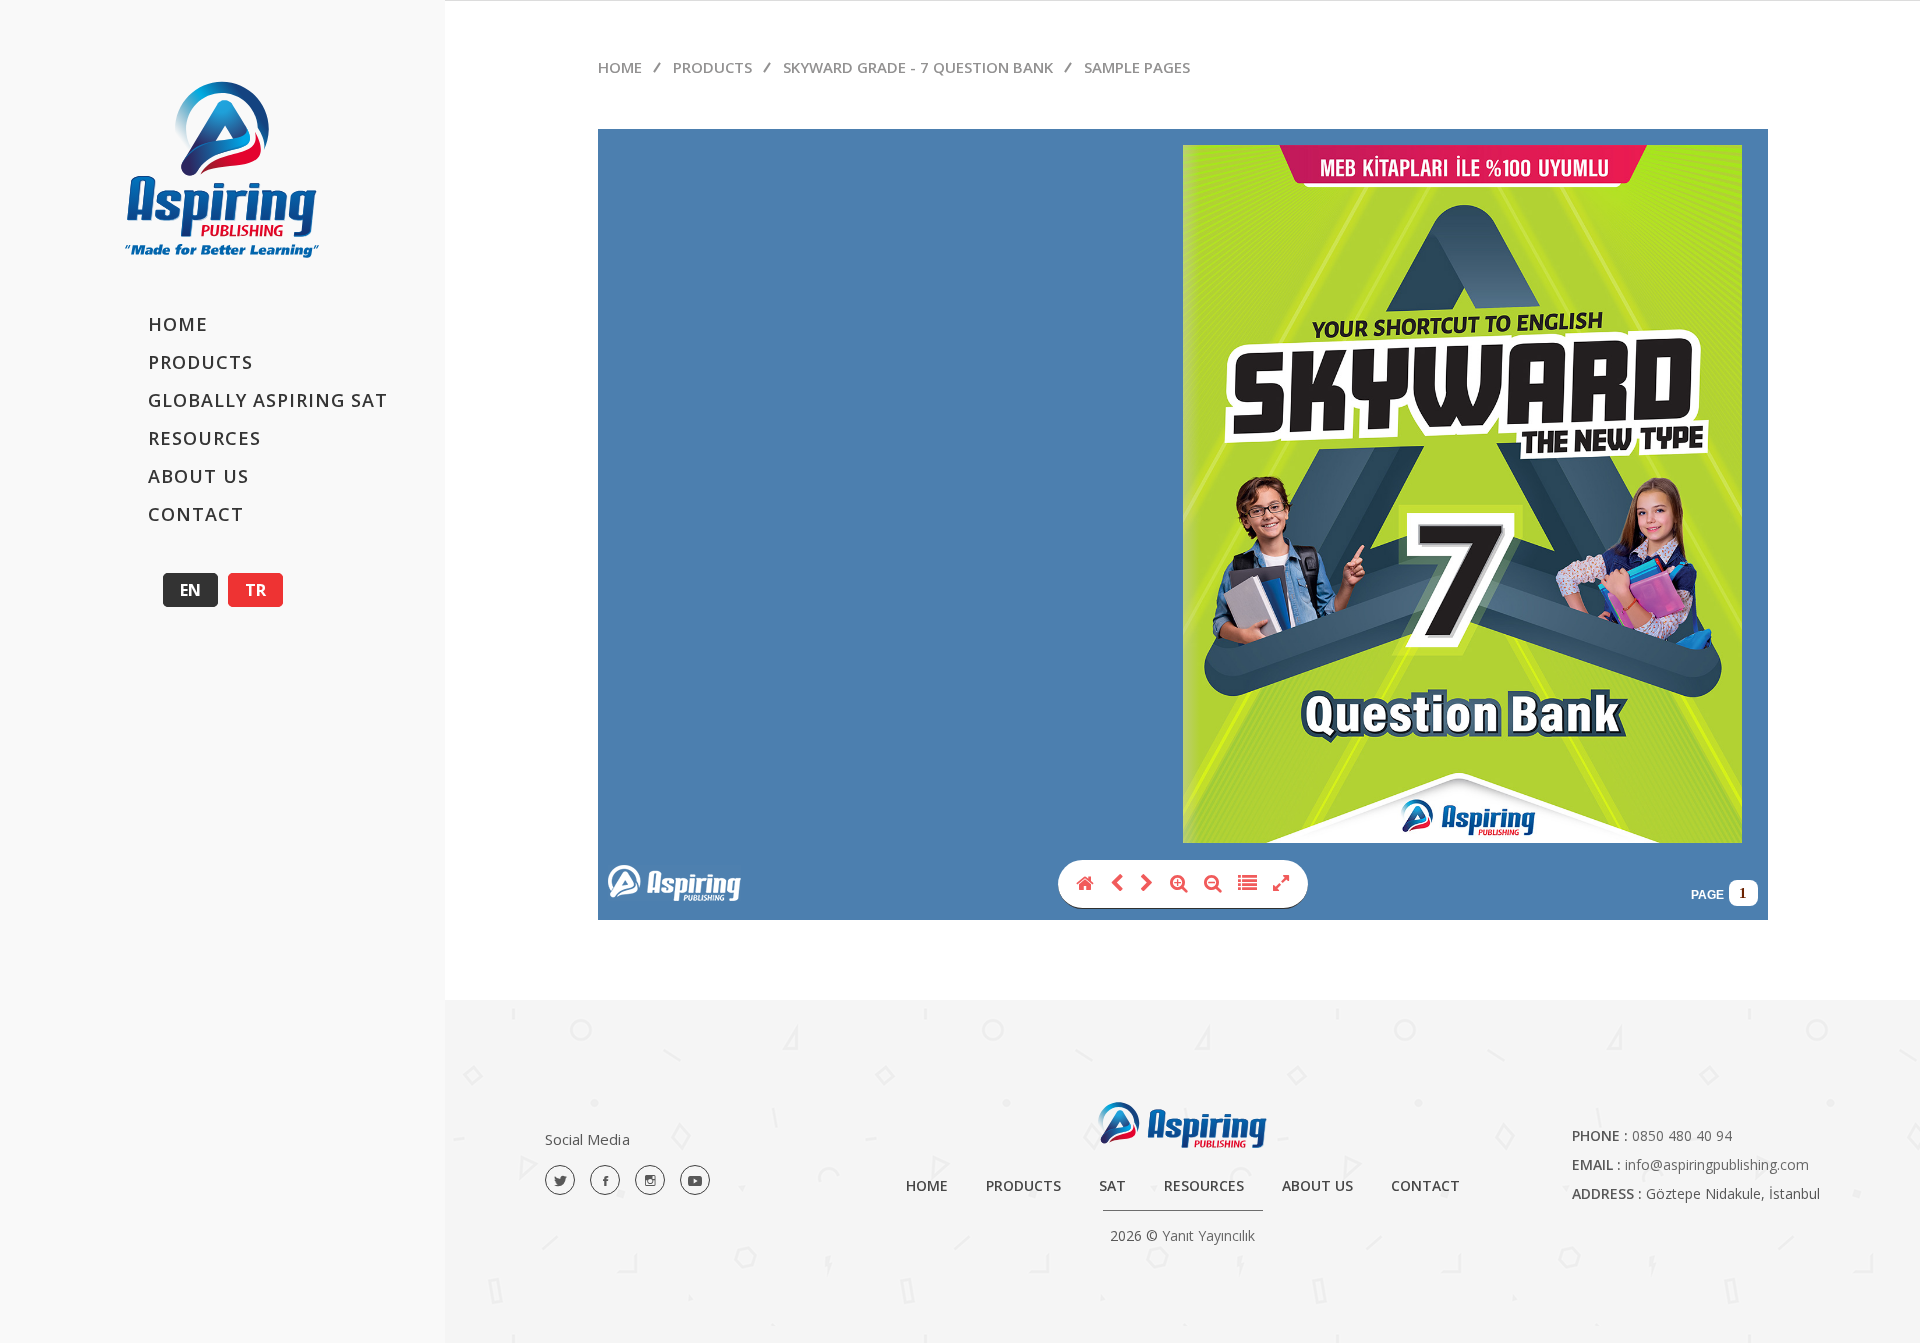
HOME (178, 324)
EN (190, 590)
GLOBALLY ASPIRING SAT (268, 400)
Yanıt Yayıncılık (1208, 1235)
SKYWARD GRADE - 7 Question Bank (918, 67)
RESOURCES (204, 438)
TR (255, 590)
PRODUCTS (200, 362)
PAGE (1707, 895)
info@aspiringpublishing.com (1717, 1164)
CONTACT (196, 514)
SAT (1112, 1185)
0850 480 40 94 (1682, 1135)
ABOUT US (198, 476)
